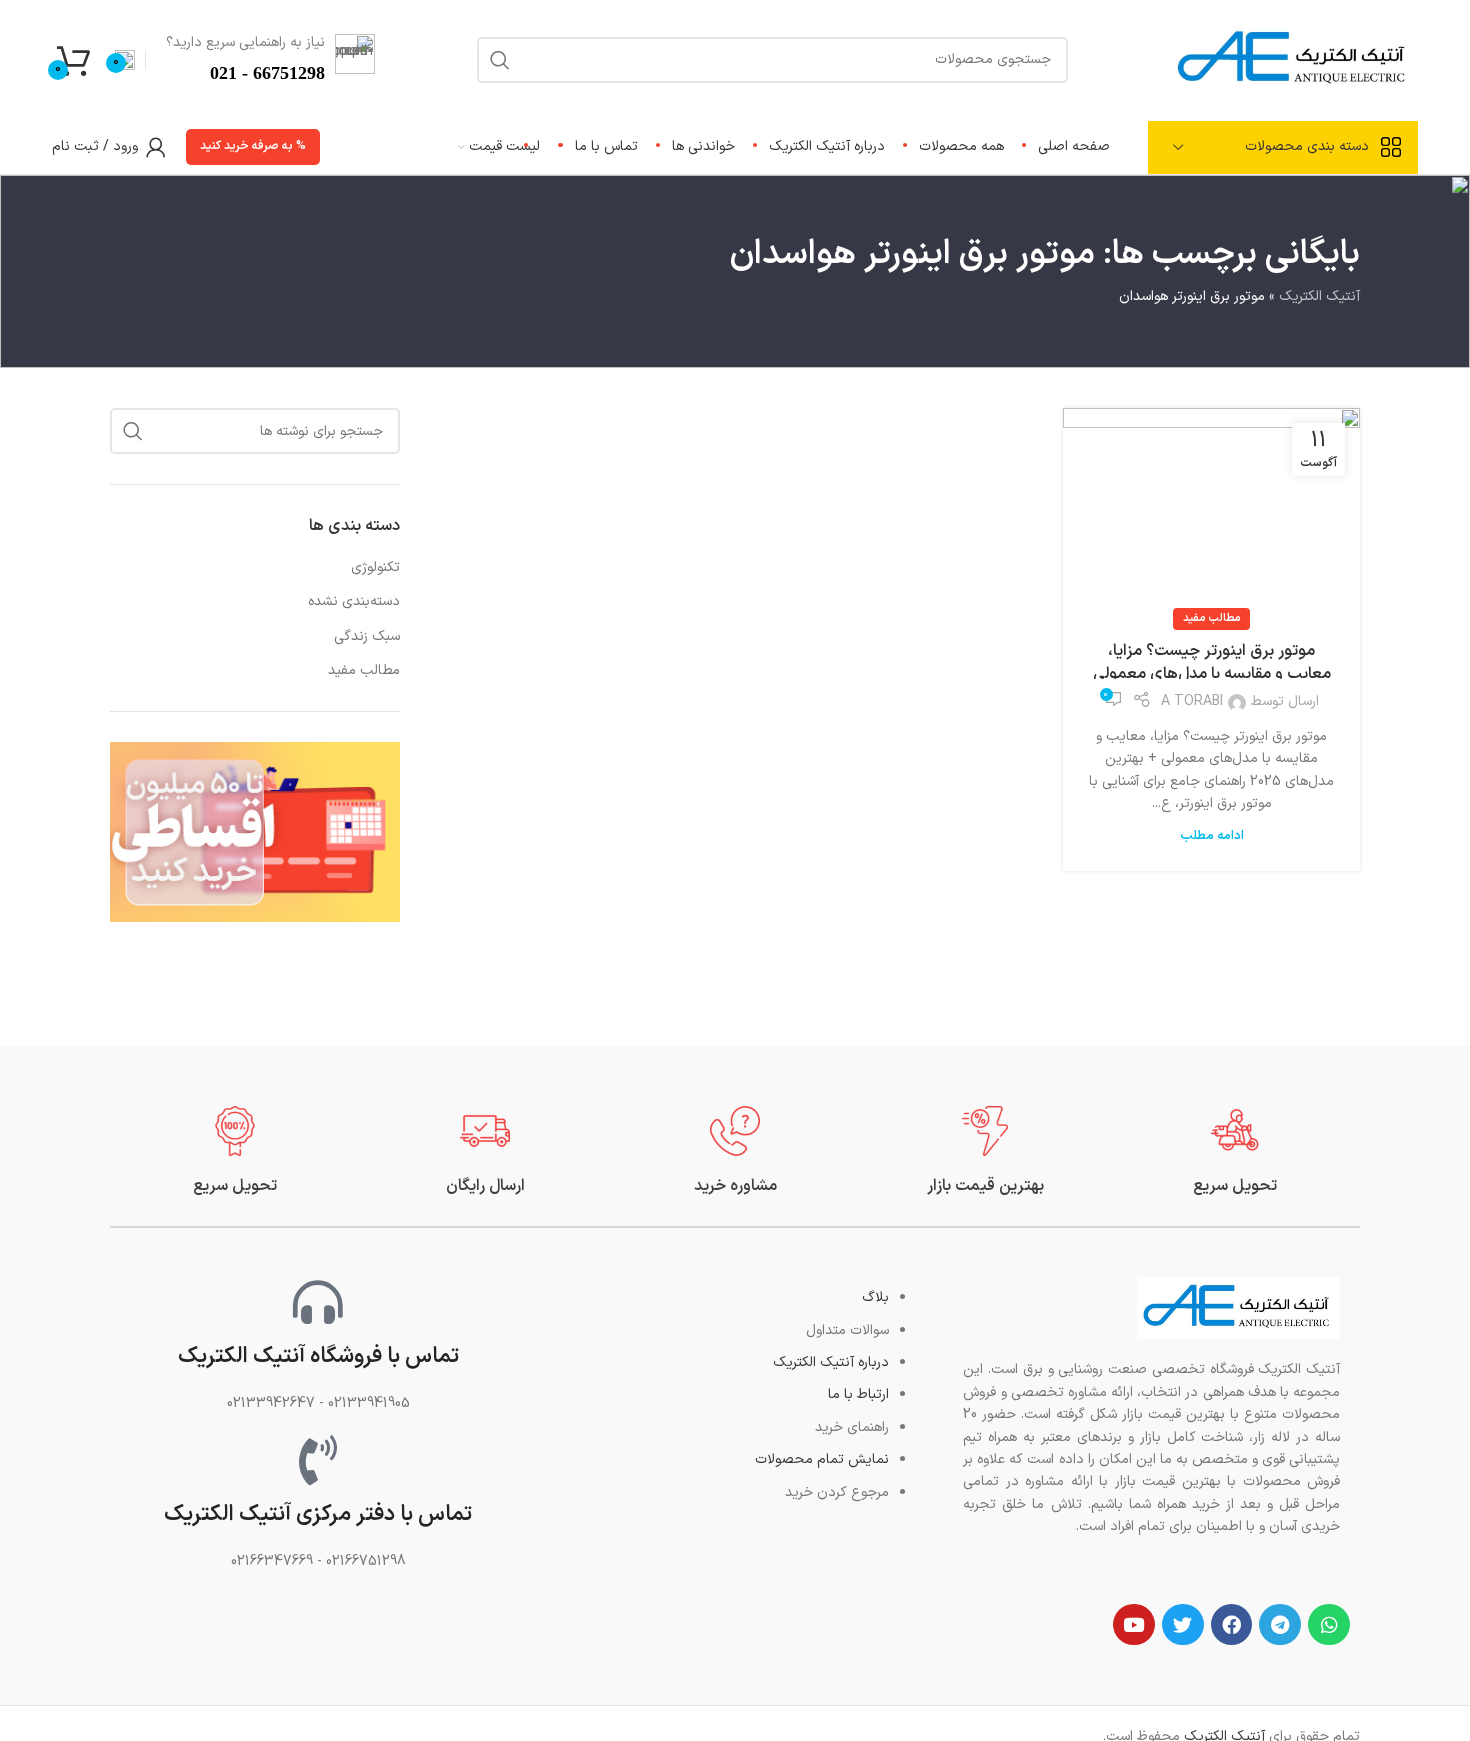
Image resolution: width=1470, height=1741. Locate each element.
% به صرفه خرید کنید (253, 146)
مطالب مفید (1211, 618)
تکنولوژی (375, 568)
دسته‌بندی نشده (354, 602)
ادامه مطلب (1212, 835)
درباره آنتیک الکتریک (831, 1362)
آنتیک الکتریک (1319, 296)
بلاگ (875, 1297)
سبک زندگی (367, 637)
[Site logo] (1294, 58)
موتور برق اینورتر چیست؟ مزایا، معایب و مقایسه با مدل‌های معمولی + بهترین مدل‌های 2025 (1212, 673)
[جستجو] (133, 431)
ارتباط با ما (858, 1394)
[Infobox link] (1235, 1151)
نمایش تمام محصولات (822, 1459)
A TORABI (1192, 701)
